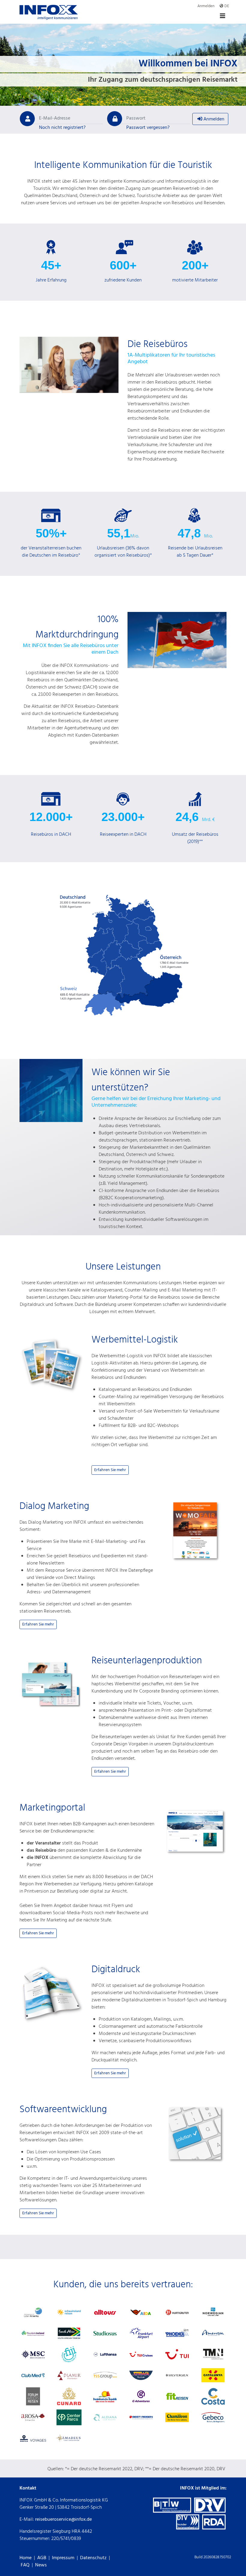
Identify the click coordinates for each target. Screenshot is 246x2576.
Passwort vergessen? (148, 128)
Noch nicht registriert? (62, 128)
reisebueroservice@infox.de (63, 2520)
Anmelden (213, 119)
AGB (42, 2558)
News (41, 2565)
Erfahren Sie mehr (110, 1470)
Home (25, 2558)
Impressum (63, 2558)
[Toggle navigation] (223, 16)
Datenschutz (93, 2558)
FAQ (25, 2565)
